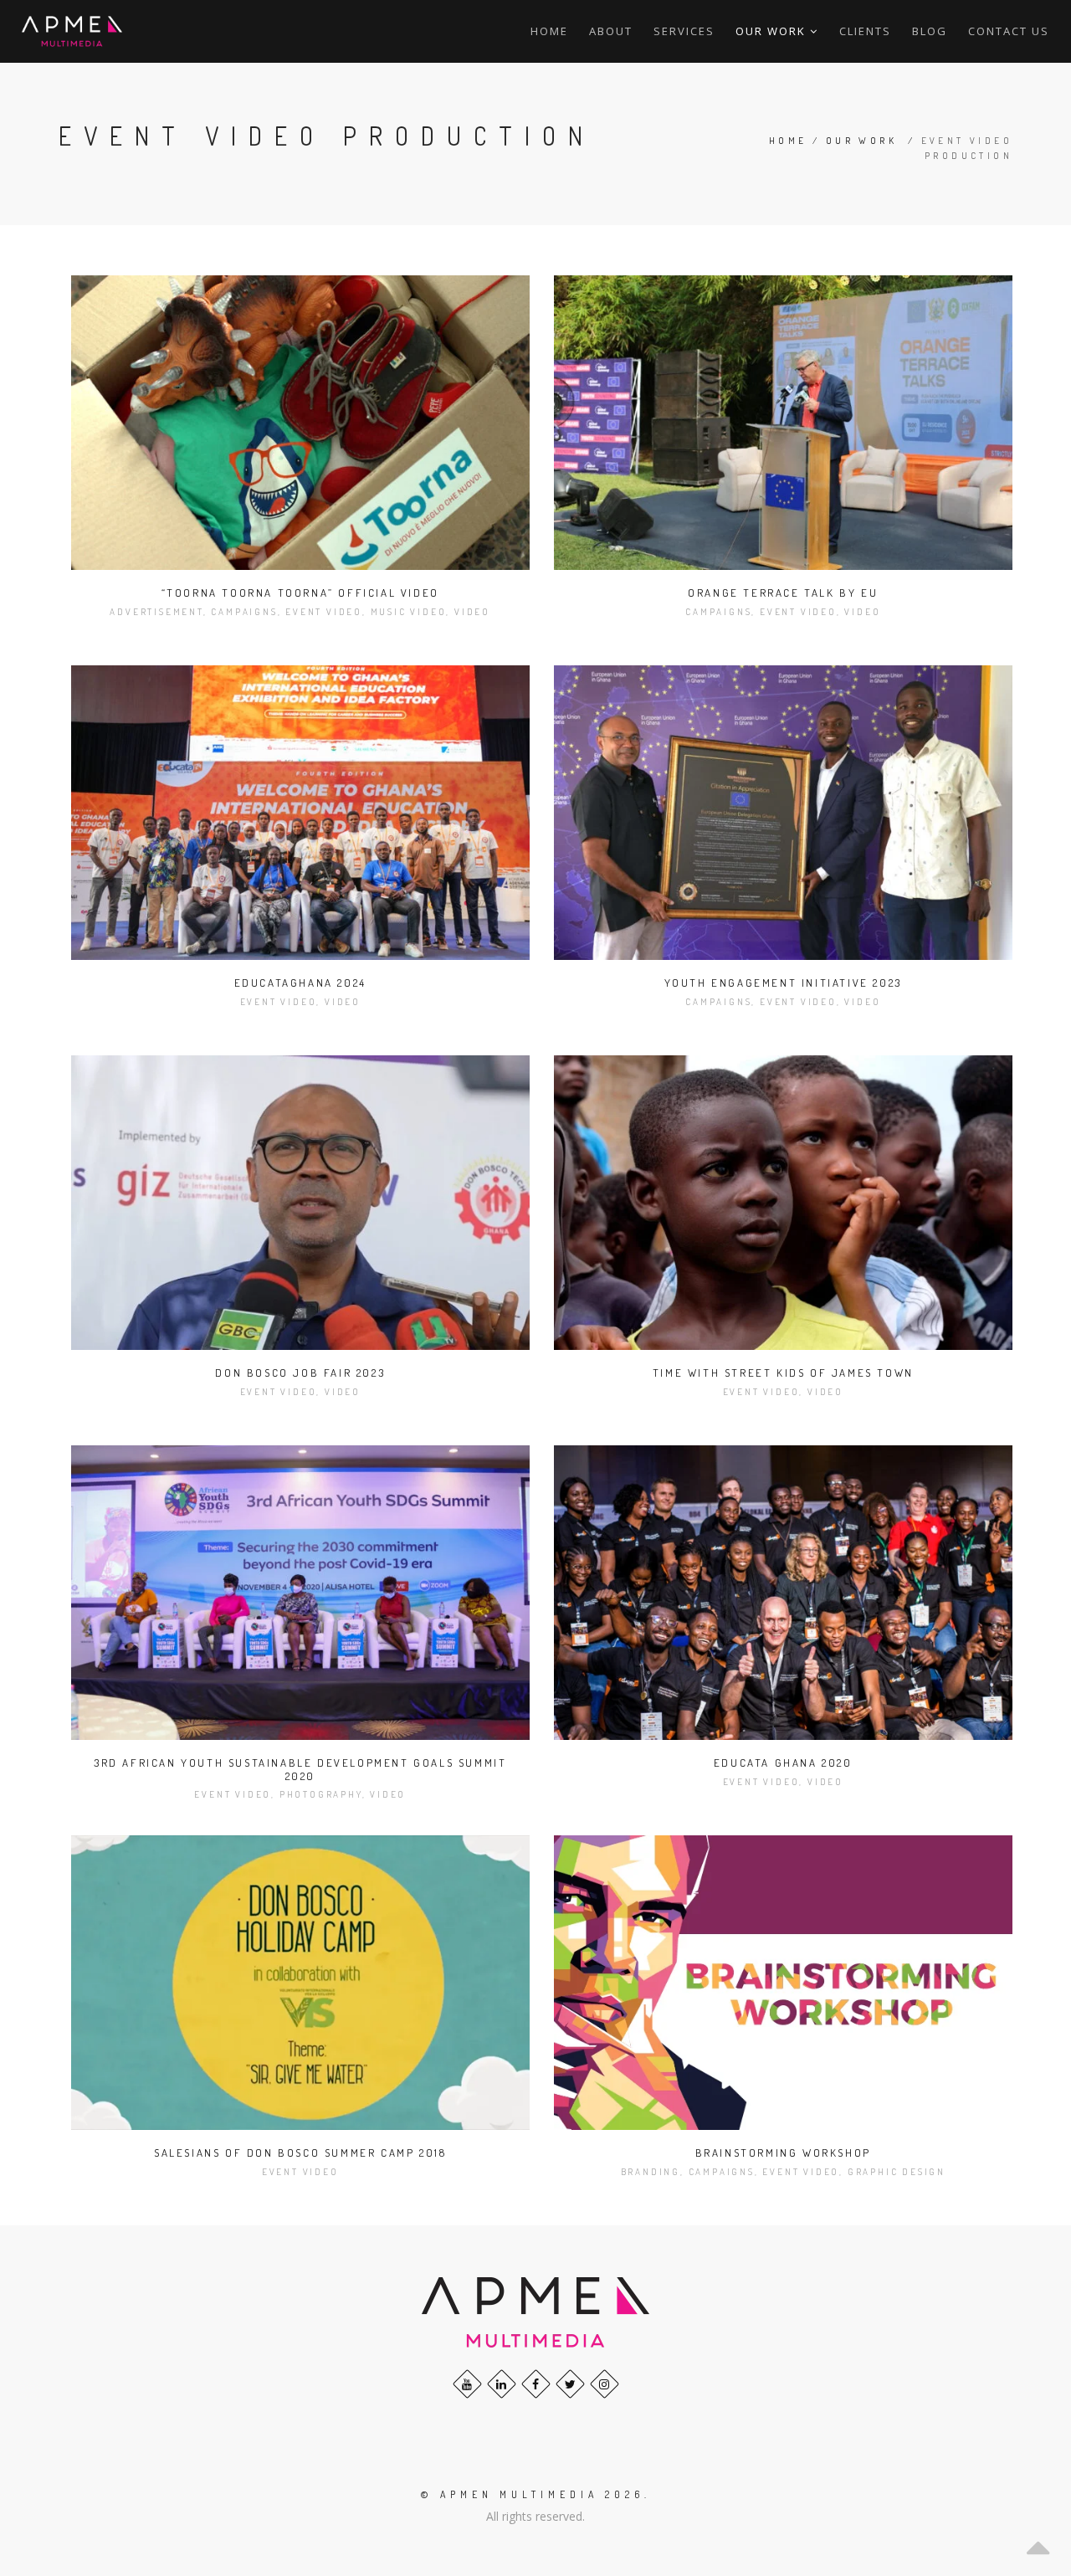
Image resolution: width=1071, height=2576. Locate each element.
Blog (930, 31)
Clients (865, 31)
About (611, 31)
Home (549, 31)
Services (684, 31)
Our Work (861, 141)
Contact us (1009, 31)
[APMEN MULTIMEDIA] (72, 31)
